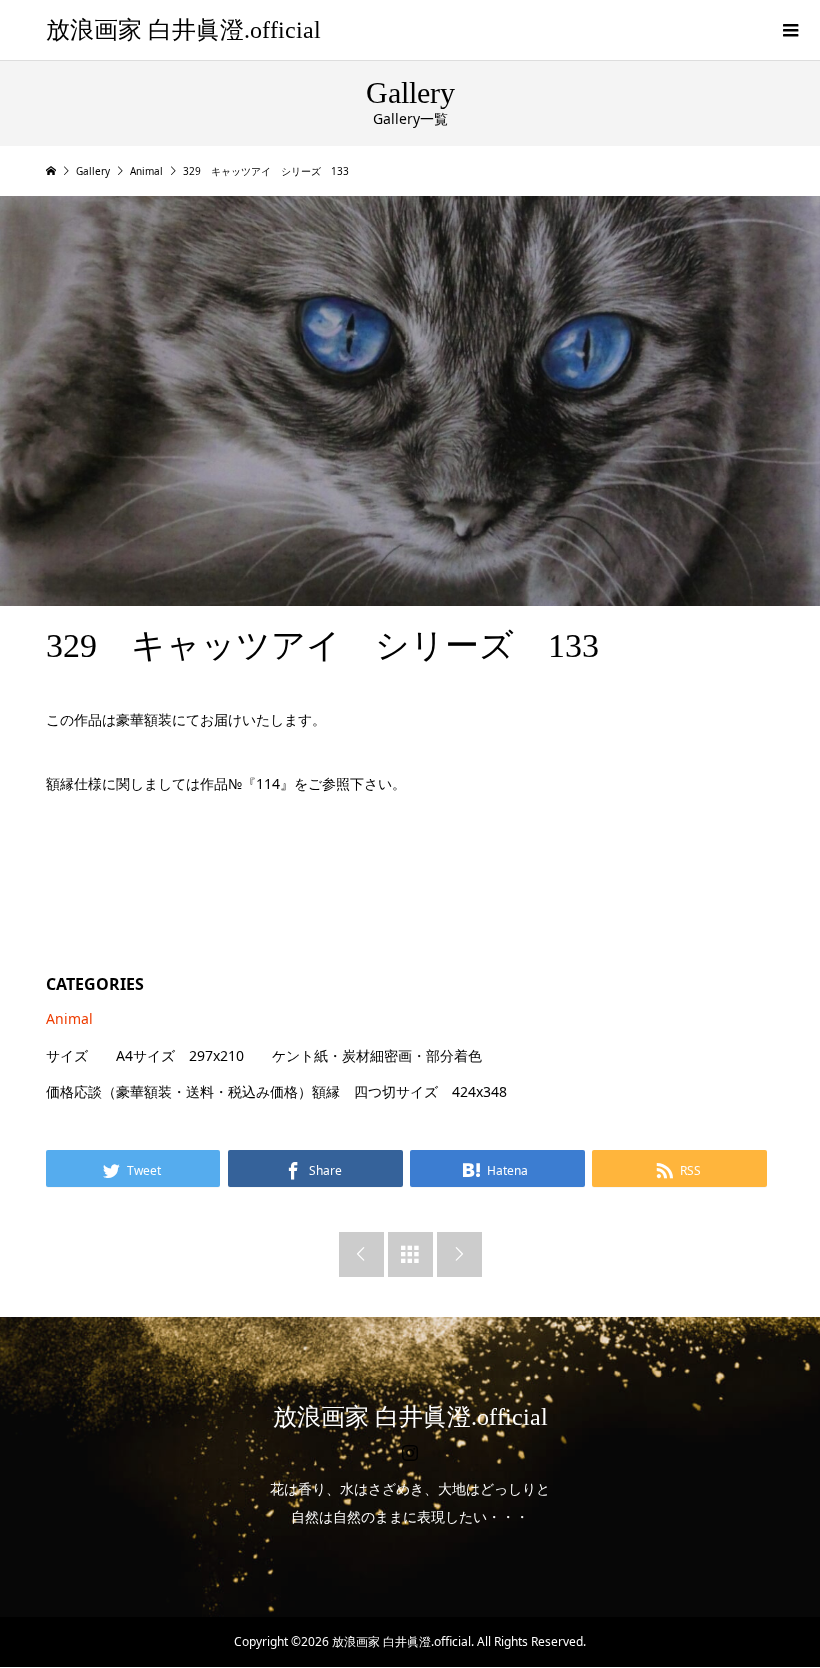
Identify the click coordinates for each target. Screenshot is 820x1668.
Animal (69, 1018)
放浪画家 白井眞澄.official (183, 30)
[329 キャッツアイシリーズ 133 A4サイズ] (410, 401)
